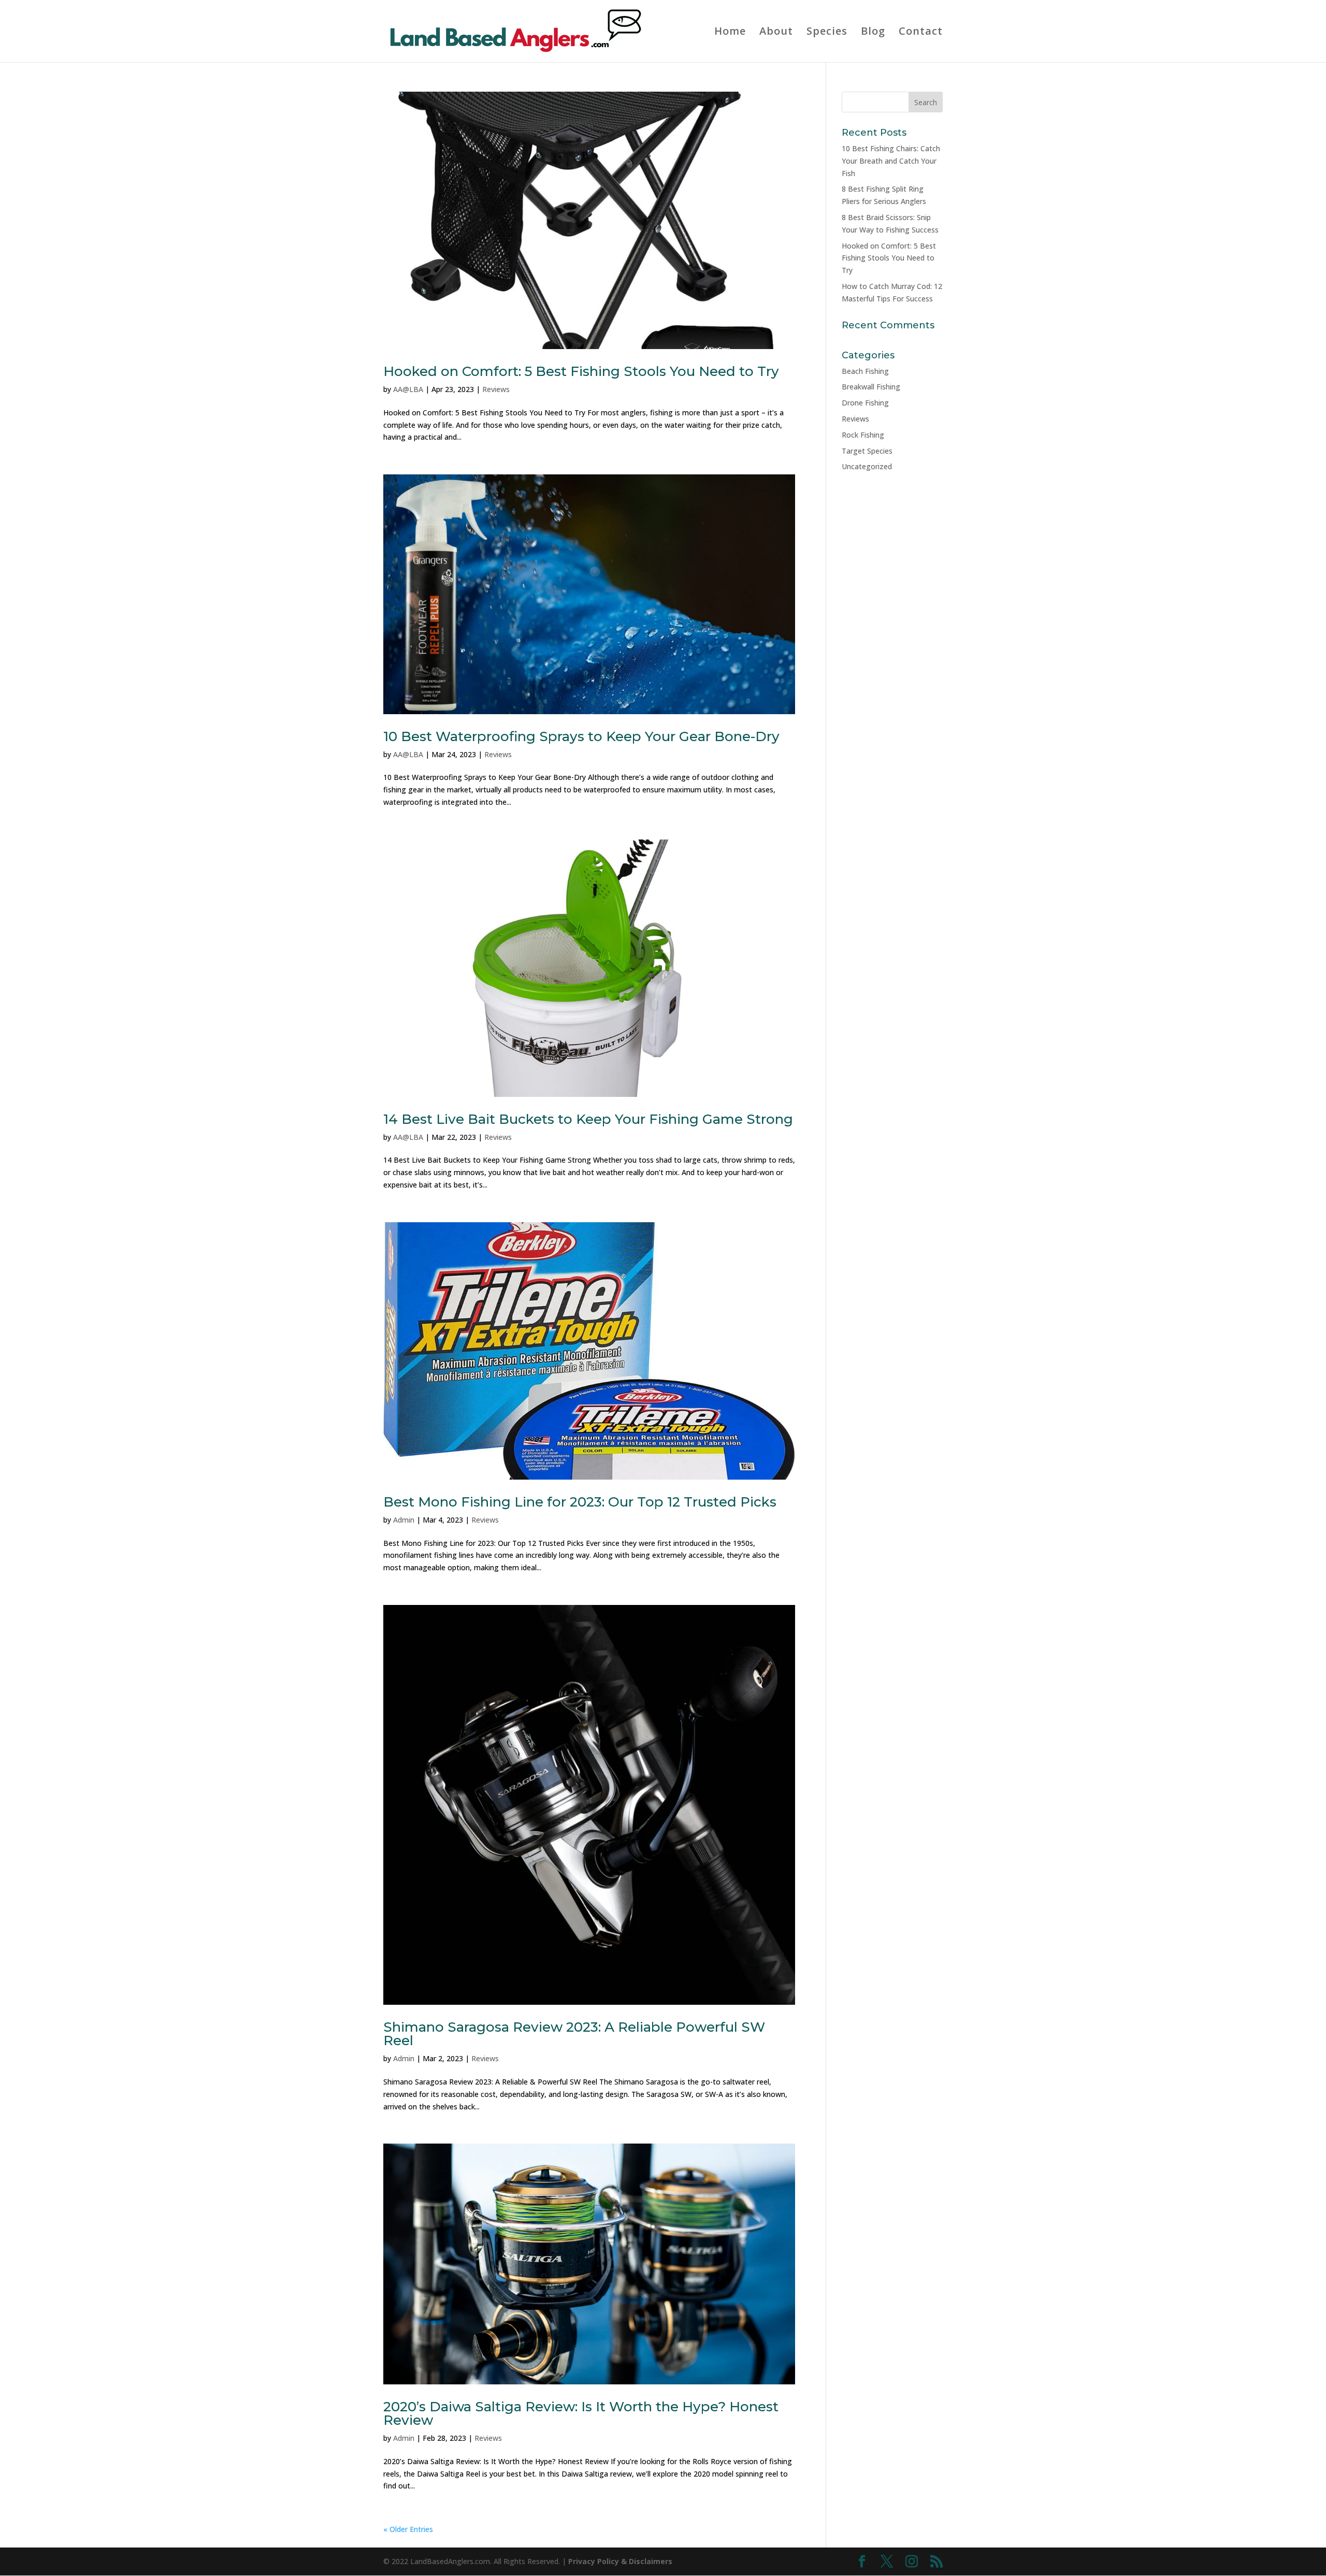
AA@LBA (408, 389)
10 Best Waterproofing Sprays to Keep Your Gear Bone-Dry (581, 736)
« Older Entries (408, 2529)
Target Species (867, 451)
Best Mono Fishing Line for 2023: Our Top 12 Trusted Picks (580, 1502)
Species (827, 33)
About (776, 33)
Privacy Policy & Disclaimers (620, 2561)
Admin (404, 1520)
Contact (921, 33)
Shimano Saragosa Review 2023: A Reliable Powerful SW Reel (574, 2034)
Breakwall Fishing (871, 387)
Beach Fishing (865, 371)
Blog (873, 33)
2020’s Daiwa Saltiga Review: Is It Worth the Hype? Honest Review (581, 2413)
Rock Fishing (863, 435)
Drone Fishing (865, 403)
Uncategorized (867, 466)
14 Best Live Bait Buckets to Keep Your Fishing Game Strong (588, 1119)
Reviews (496, 389)
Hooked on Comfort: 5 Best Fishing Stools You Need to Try (581, 371)
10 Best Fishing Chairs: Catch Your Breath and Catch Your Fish (891, 161)
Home (730, 33)
